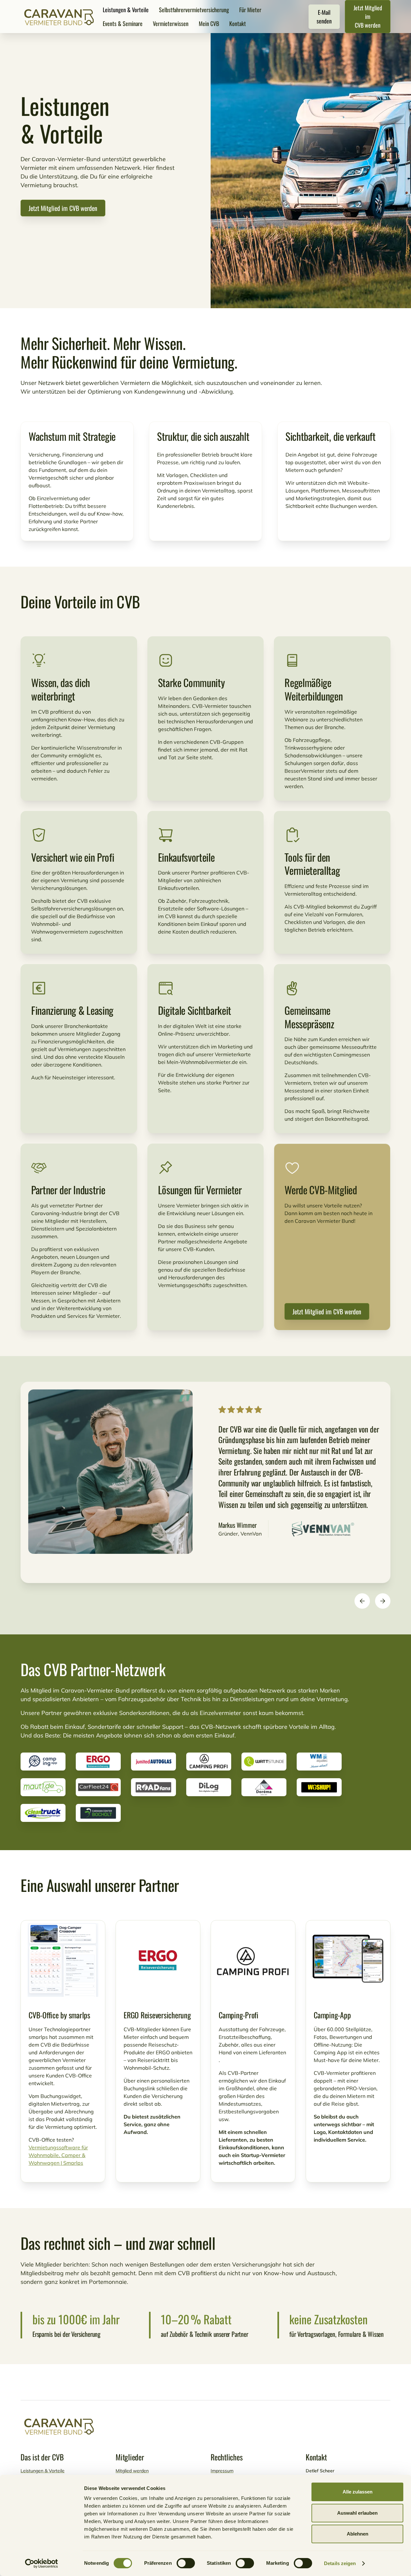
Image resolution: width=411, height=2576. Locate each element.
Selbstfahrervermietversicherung (194, 10)
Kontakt (238, 23)
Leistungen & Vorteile (126, 10)
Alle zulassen (358, 2492)
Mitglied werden (132, 2471)
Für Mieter (250, 10)
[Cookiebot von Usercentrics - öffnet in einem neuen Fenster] (42, 2563)
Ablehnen (358, 2534)
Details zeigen (340, 2563)
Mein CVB (209, 23)
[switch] (186, 2563)
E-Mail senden (324, 17)
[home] (59, 17)
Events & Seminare (123, 23)
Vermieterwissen (171, 23)
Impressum (222, 2471)
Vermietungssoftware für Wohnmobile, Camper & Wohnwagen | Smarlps (58, 2155)
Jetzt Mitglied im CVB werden (368, 16)
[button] (362, 1601)
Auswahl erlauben (357, 2513)
